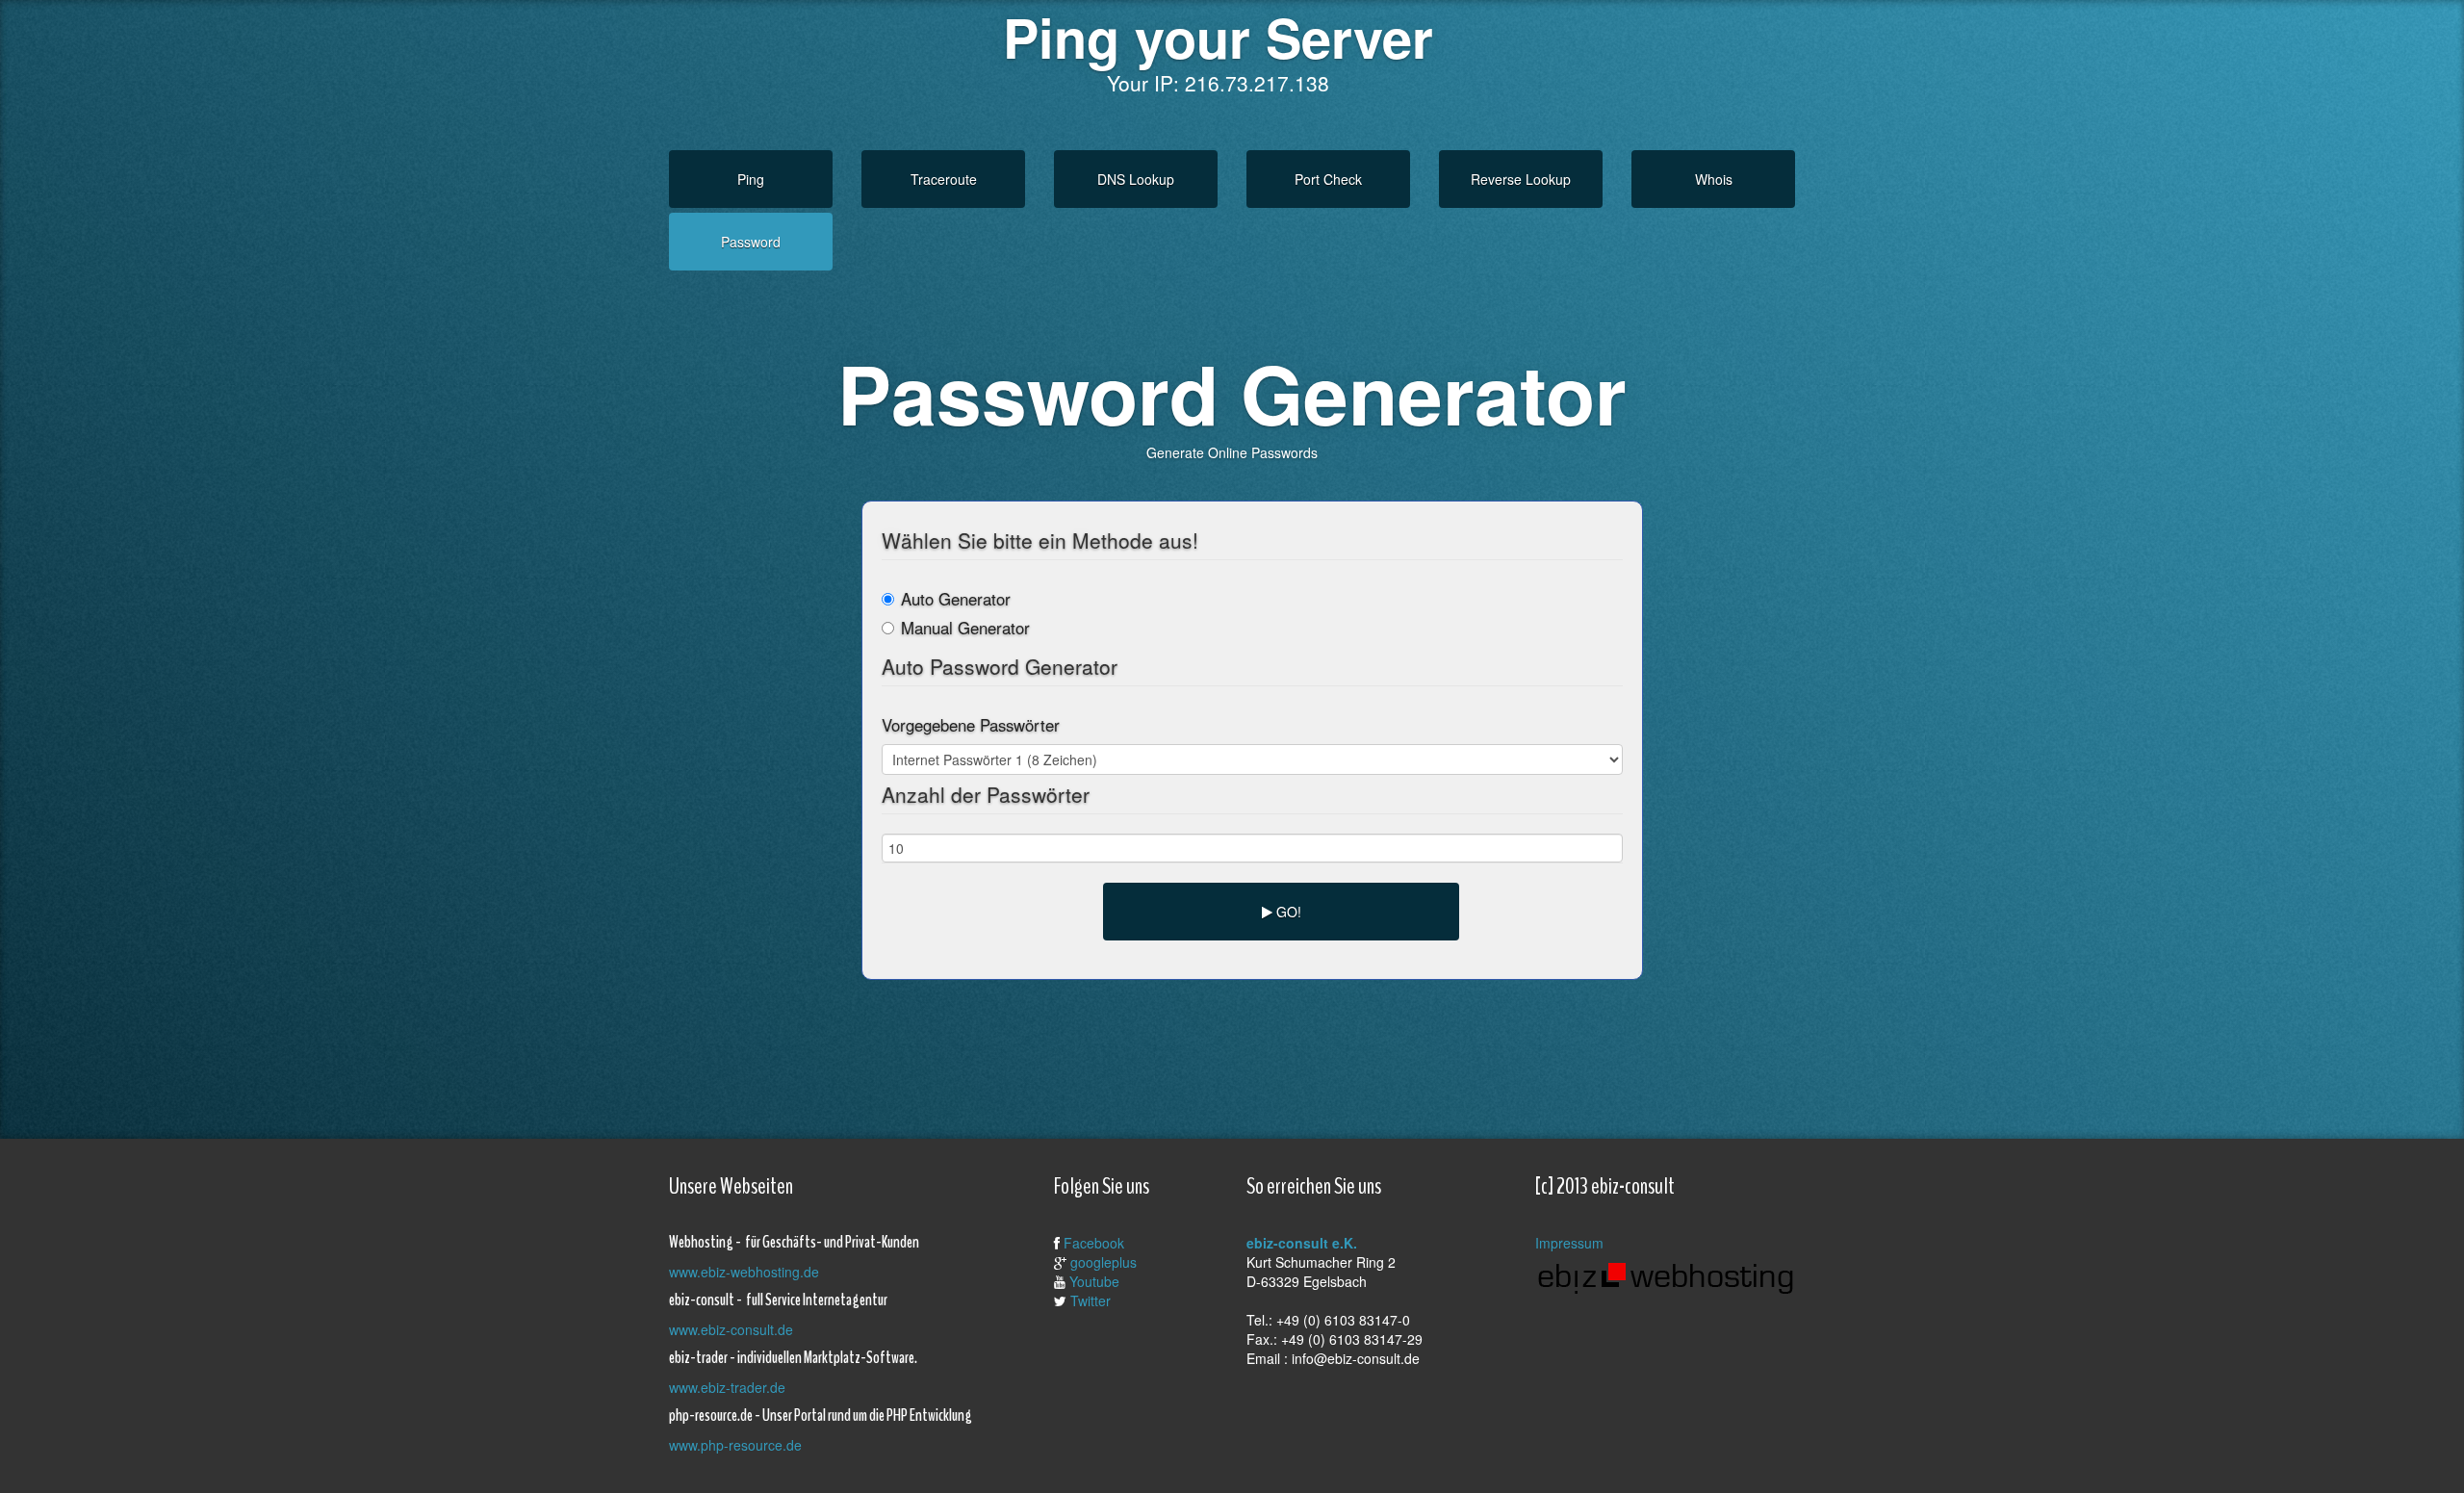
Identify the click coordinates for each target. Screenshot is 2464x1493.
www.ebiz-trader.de (727, 1387)
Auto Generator (956, 599)
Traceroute (944, 179)
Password (751, 242)
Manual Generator (965, 628)
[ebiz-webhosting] (1665, 1276)
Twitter (1091, 1300)
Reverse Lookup (1521, 179)
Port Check (1328, 179)
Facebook (1094, 1243)
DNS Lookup (1136, 179)
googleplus (1104, 1262)
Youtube (1094, 1281)
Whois (1714, 179)
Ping (751, 179)
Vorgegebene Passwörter (971, 725)
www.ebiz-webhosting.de (744, 1272)
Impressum (1569, 1243)
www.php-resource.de (735, 1445)
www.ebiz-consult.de (731, 1329)
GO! (1287, 912)
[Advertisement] (1218, 1043)
